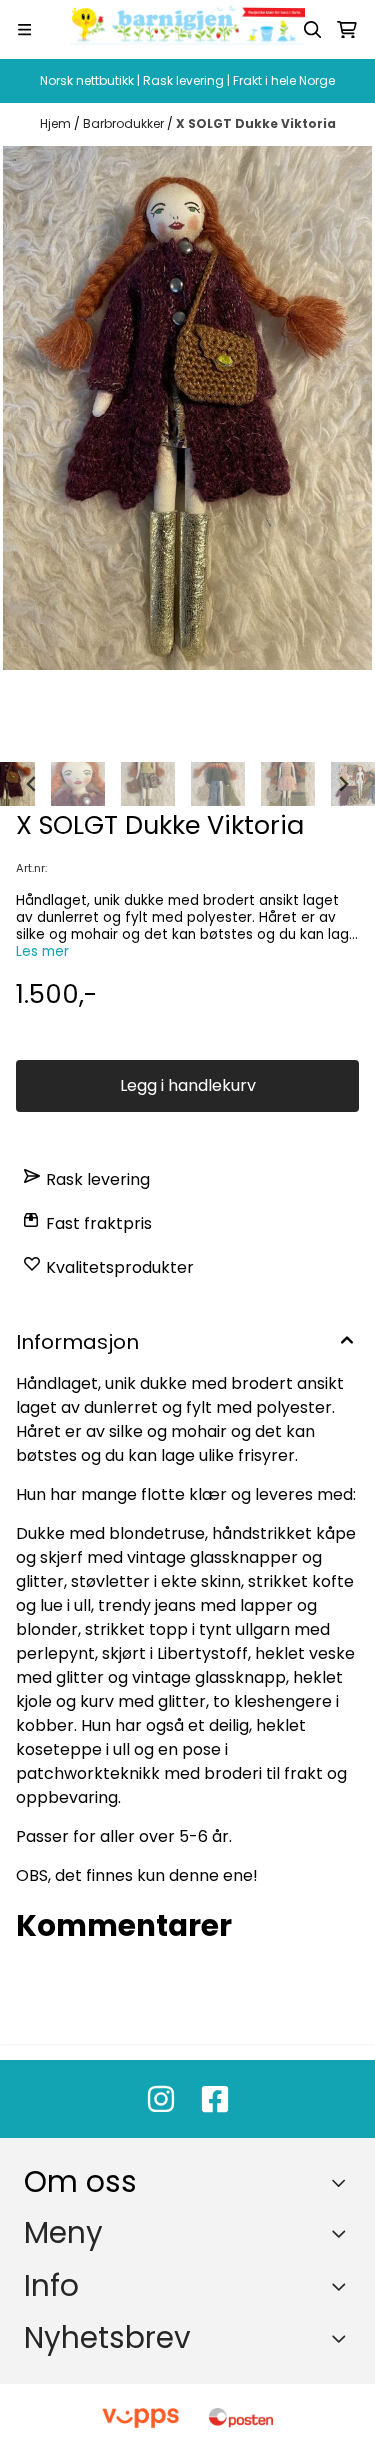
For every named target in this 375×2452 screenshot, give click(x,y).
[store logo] (188, 29)
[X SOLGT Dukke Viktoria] (187, 408)
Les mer (42, 951)
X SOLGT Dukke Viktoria (256, 123)
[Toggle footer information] (343, 2183)
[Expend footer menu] (343, 2233)
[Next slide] (343, 784)
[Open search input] (313, 30)
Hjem (57, 123)
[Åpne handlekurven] (347, 30)
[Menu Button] (24, 29)
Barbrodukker (125, 123)
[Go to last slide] (32, 784)
